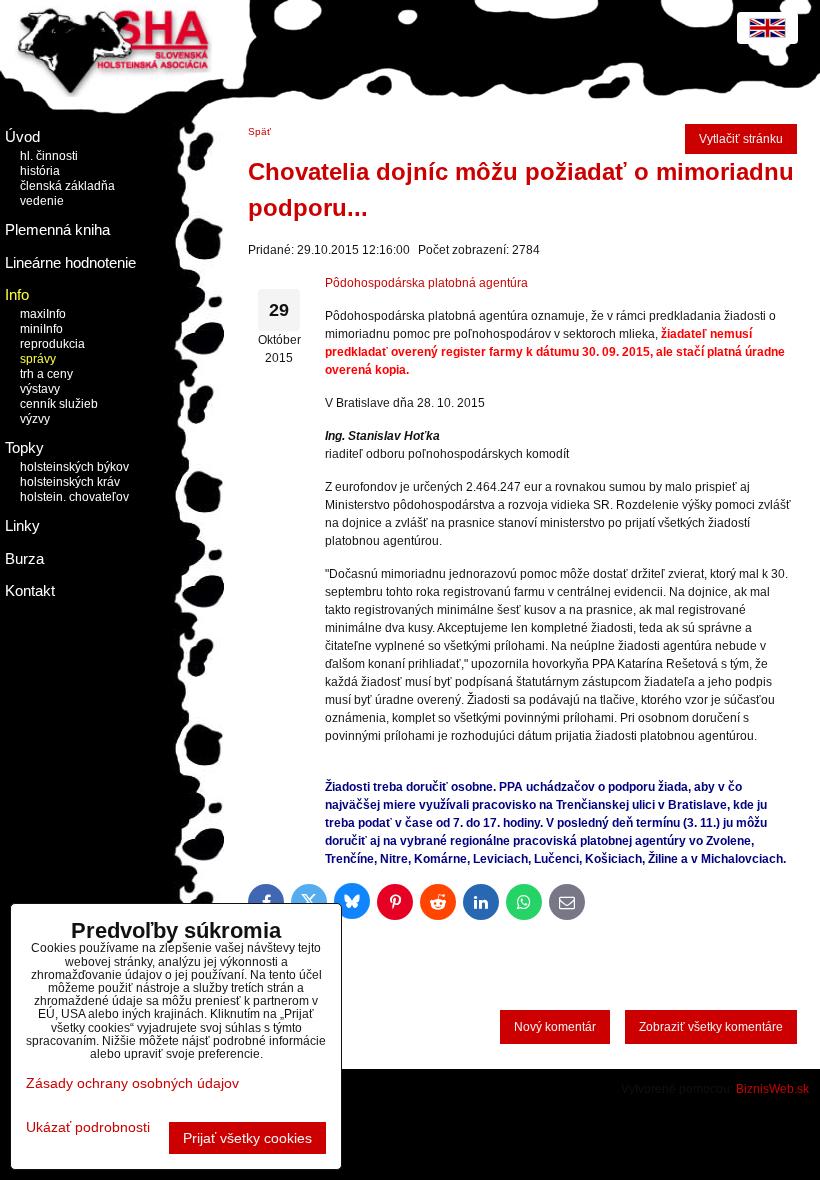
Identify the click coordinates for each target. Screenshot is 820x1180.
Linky (22, 525)
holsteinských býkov (74, 467)
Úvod (22, 136)
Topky (24, 447)
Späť (259, 131)
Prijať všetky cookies (247, 1138)
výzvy (35, 419)
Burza (24, 558)
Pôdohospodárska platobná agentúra (426, 283)
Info (17, 294)
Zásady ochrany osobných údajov (132, 1083)
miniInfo (41, 329)
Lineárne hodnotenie (70, 262)
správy (38, 359)
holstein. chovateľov (74, 497)
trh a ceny (46, 374)
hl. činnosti (49, 156)
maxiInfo (43, 314)
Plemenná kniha (57, 229)
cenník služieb (59, 404)
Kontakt (30, 590)
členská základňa (67, 186)
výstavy (40, 389)
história (40, 171)
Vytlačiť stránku (741, 139)
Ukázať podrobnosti (88, 1127)
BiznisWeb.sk (772, 1089)
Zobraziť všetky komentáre (711, 1027)
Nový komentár (555, 1027)
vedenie (42, 201)
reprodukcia (52, 344)
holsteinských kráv (70, 482)
